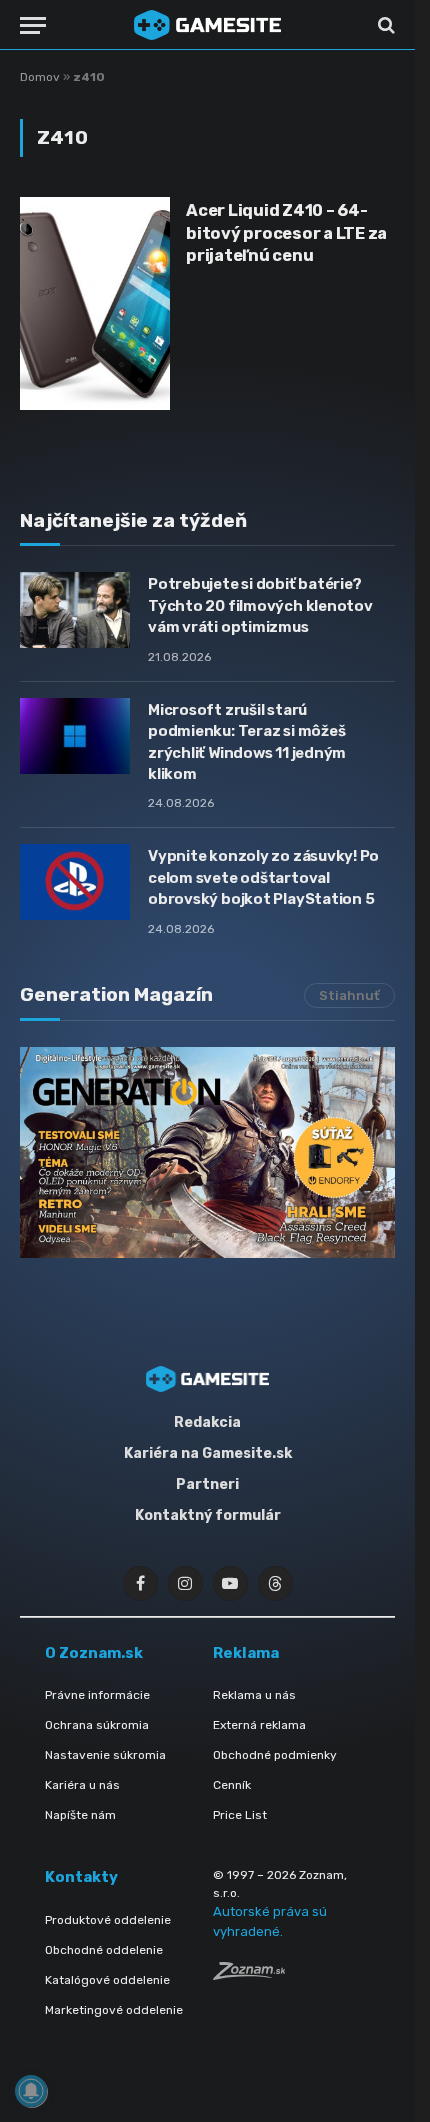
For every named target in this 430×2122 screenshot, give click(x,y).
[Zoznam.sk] (249, 1974)
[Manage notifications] (31, 2091)
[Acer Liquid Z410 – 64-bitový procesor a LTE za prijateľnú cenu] (95, 303)
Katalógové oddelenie (107, 1980)
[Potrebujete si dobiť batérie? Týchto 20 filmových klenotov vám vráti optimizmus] (75, 610)
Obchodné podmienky (275, 1755)
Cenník (232, 1785)
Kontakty (81, 1877)
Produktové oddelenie (108, 1920)
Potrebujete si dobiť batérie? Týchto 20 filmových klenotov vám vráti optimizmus (260, 605)
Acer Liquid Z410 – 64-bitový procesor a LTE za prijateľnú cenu (286, 233)
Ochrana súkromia (97, 1725)
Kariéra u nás (82, 1785)
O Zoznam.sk (94, 1653)
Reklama (246, 1653)
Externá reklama (259, 1725)
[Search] (384, 25)
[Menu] (33, 25)
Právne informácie (97, 1695)
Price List (240, 1815)
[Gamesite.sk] (208, 25)
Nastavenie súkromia (105, 1755)
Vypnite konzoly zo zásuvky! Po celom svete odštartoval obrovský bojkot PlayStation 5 (263, 877)
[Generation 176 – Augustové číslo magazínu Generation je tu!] (207, 1152)
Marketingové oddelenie (114, 2010)
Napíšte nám (80, 1815)
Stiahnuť (349, 995)
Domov (40, 77)
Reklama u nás (254, 1695)
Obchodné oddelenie (104, 1950)
